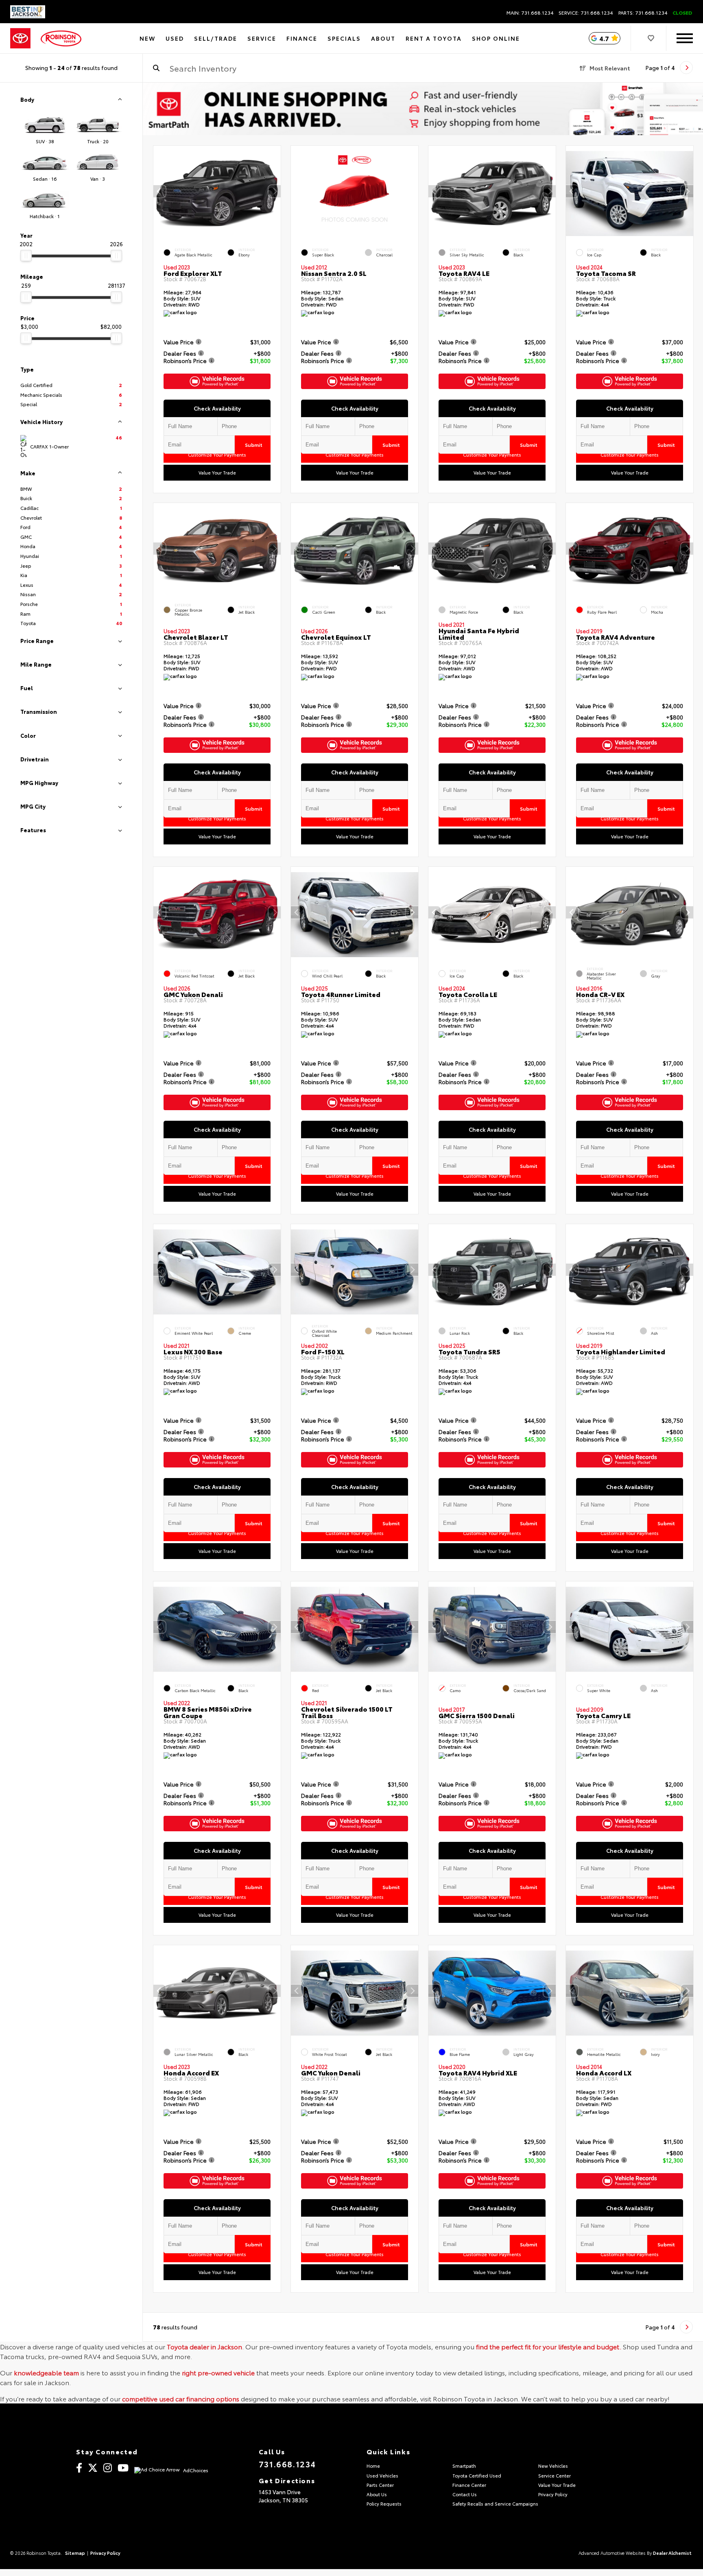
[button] (275, 191)
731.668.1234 (287, 2464)
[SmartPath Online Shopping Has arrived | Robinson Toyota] (423, 109)
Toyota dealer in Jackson (204, 2346)
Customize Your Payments (217, 455)
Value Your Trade (217, 472)
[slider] (26, 256)
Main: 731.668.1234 (530, 13)
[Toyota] (20, 38)
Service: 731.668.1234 (586, 13)
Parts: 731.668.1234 (643, 13)
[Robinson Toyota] (61, 38)
